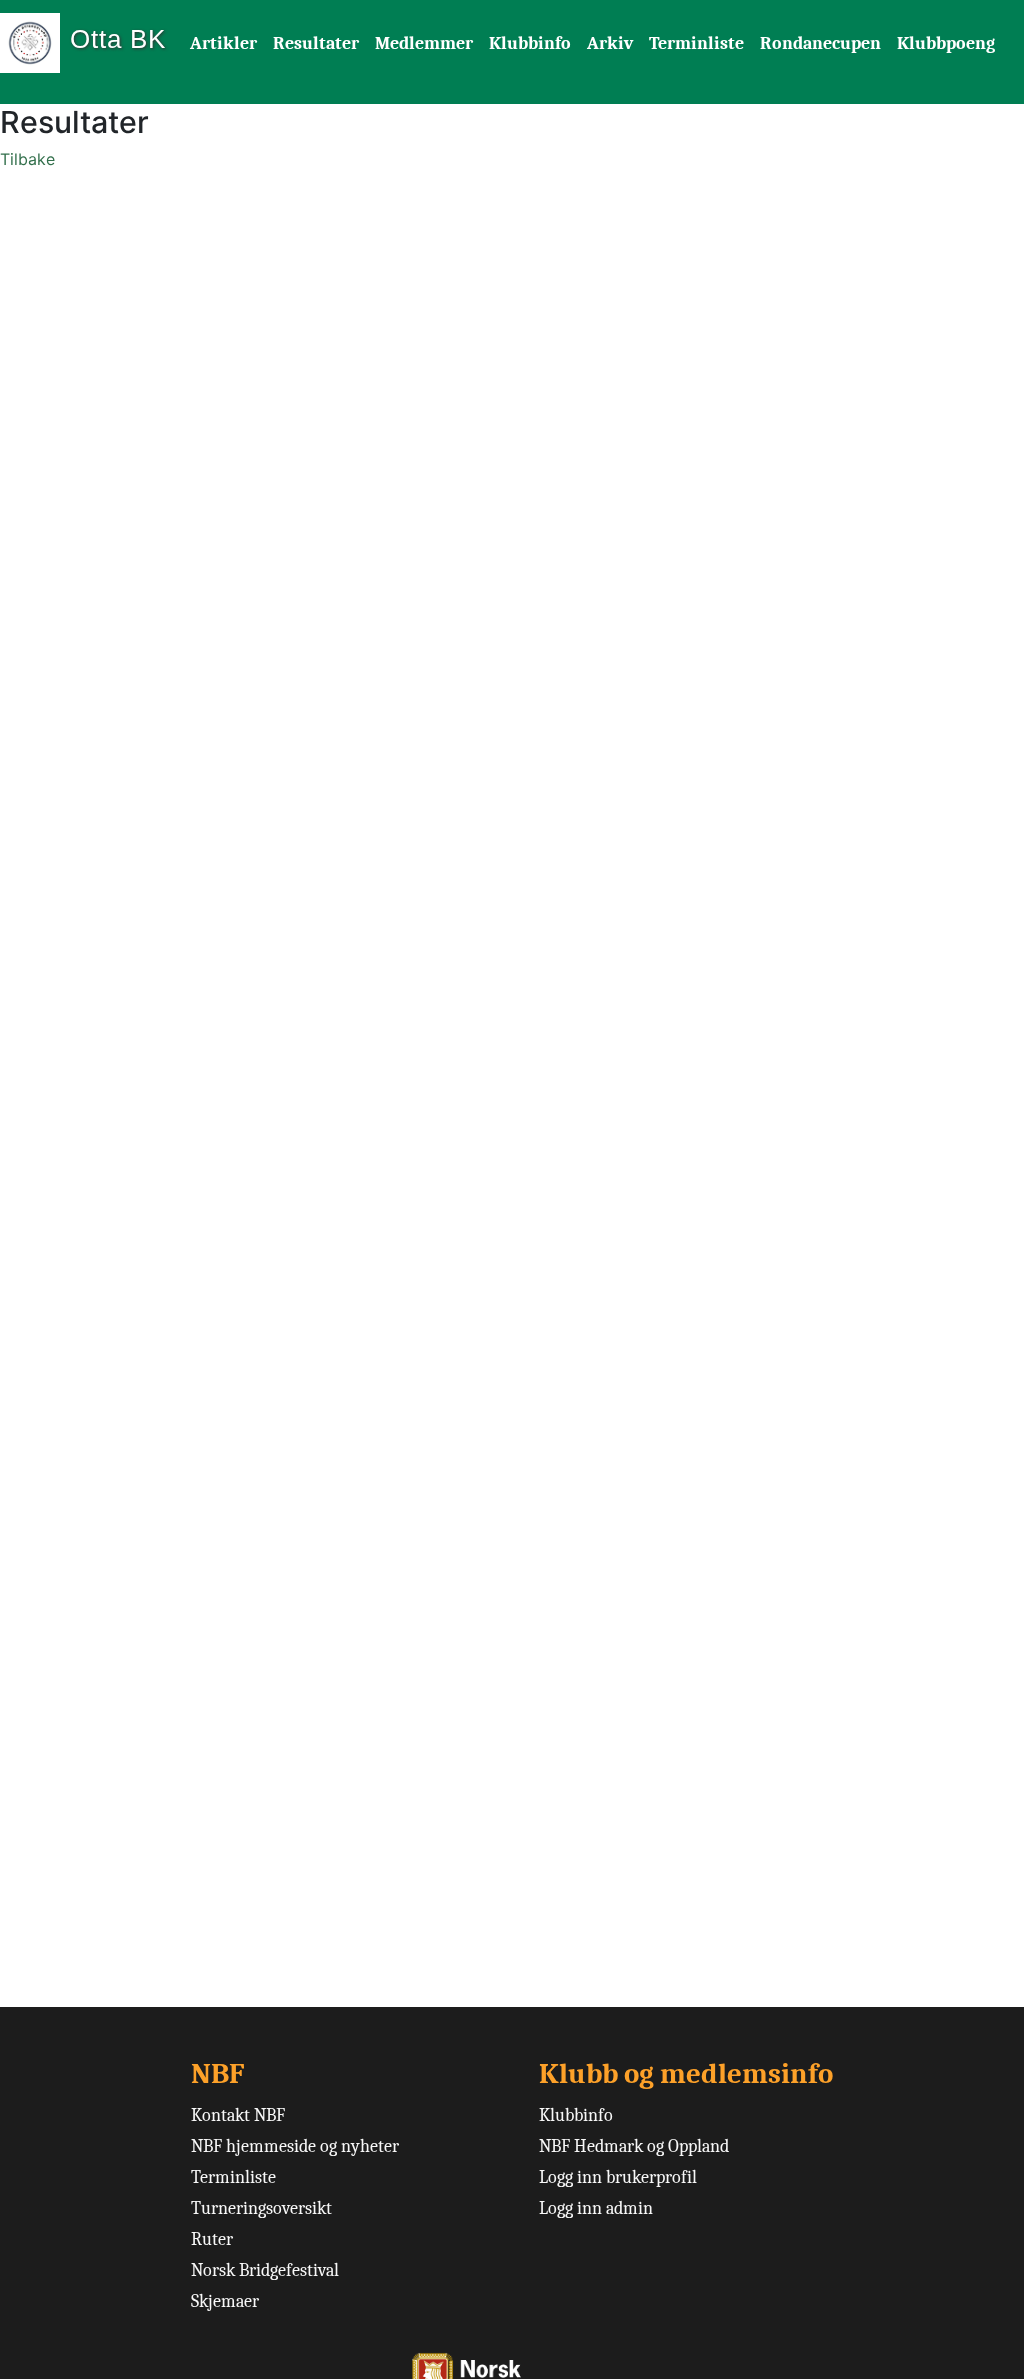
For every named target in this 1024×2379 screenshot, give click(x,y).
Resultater (316, 43)
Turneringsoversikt (261, 2208)
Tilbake (27, 159)
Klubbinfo (530, 43)
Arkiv (610, 43)
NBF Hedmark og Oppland (634, 2146)
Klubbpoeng (946, 43)
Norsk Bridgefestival (265, 2270)
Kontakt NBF (238, 2115)
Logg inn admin (596, 2208)
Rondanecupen (820, 43)
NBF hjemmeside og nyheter (295, 2146)
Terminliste (696, 43)
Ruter (212, 2239)
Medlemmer (424, 43)
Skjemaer (225, 2301)
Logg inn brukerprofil (618, 2177)
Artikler (223, 43)
